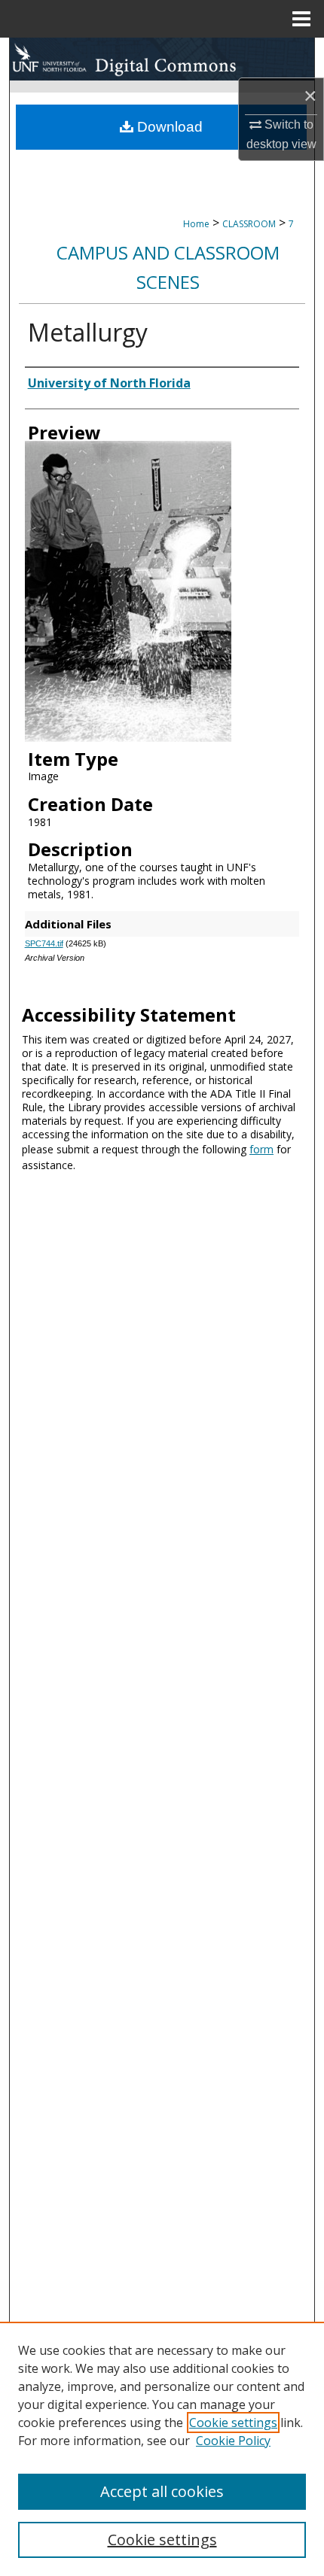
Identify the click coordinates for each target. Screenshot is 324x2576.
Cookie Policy (233, 2441)
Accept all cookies (162, 2491)
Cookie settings (233, 2423)
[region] (162, 2449)
